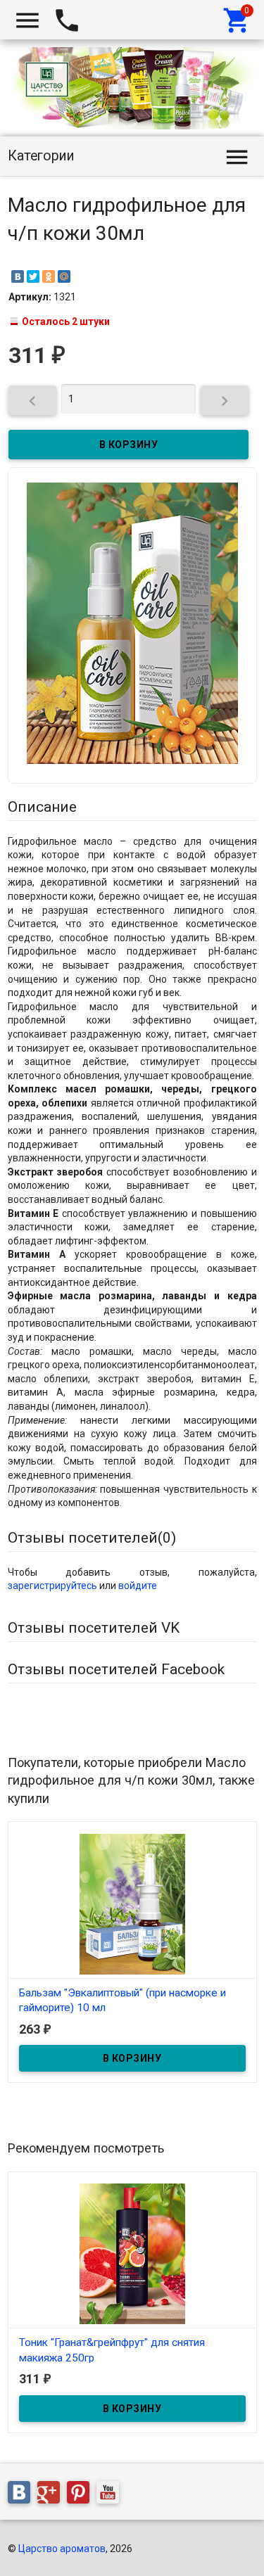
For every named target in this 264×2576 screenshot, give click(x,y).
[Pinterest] (82, 2495)
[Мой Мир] (64, 276)
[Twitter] (33, 276)
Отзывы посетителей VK (94, 1628)
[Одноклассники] (49, 276)
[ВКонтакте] (18, 276)
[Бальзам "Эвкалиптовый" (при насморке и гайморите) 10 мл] (132, 1903)
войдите (138, 1586)
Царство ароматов (62, 2549)
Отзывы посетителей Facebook (116, 1669)
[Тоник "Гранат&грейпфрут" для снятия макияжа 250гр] (132, 2253)
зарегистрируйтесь (52, 1586)
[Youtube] (111, 2495)
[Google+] (52, 2495)
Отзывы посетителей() (92, 1538)
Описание (42, 807)
